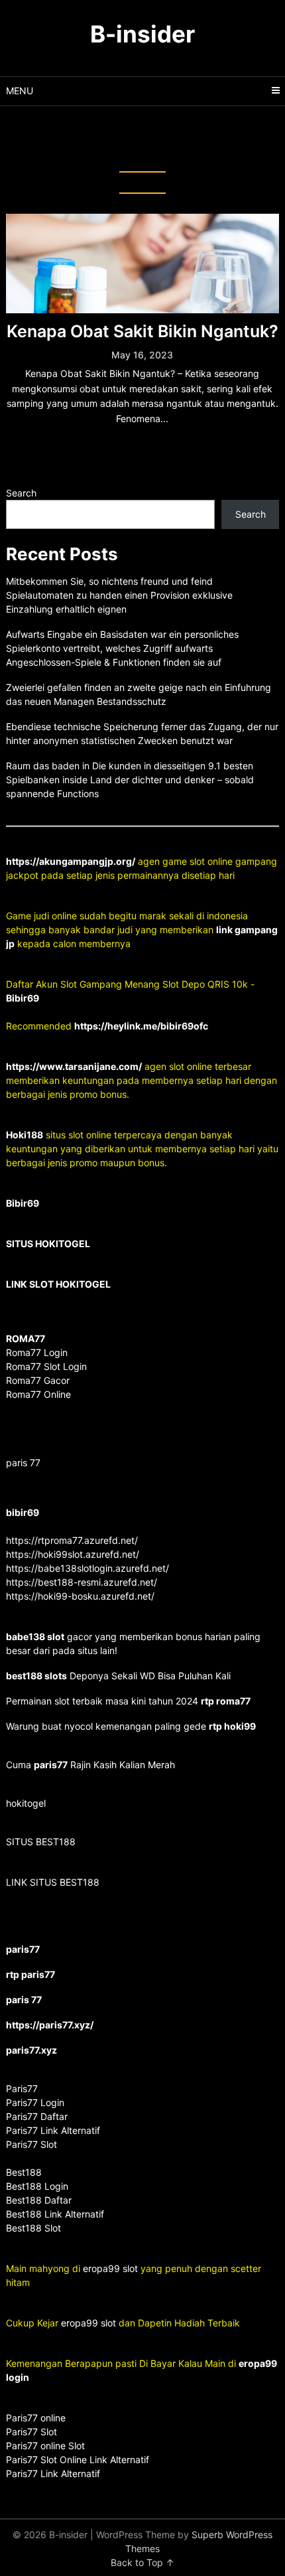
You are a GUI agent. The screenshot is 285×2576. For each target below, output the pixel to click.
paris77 (51, 1765)
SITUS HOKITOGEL (48, 1244)
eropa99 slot (110, 2268)
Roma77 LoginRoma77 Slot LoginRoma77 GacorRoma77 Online (46, 1366)
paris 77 (23, 1463)
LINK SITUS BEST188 (53, 1882)
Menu (20, 91)
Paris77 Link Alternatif (53, 2473)
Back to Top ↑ (142, 2562)
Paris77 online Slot (47, 2446)
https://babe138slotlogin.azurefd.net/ (87, 1568)
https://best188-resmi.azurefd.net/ (82, 1582)
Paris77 (22, 2088)
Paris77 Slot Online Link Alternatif (78, 2460)
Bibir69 (23, 998)
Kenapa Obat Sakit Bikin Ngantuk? (142, 331)
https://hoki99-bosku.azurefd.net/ (80, 1596)
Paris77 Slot (31, 2432)
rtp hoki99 (232, 1726)
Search (21, 493)
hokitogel (26, 1803)
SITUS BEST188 (41, 1842)
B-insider (142, 34)
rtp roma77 (226, 1701)
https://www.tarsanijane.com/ (74, 1066)
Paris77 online (37, 2418)
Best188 (24, 2172)
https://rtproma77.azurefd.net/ (72, 1540)
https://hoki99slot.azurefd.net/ (73, 1554)
